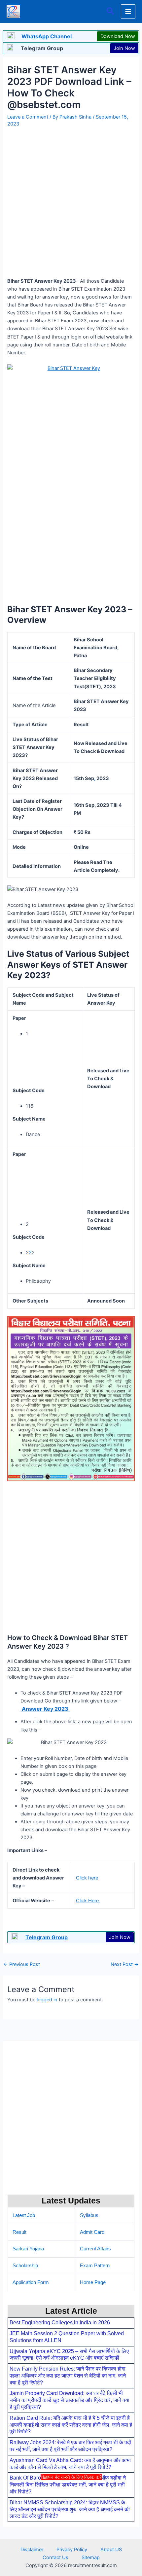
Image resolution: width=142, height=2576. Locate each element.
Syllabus (89, 2215)
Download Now (118, 36)
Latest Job (24, 2215)
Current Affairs (95, 2249)
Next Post (125, 1965)
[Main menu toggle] (128, 12)
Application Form (31, 2282)
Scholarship (25, 2266)
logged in (47, 2000)
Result (19, 2232)
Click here (87, 1878)
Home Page (93, 2282)
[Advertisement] (71, 2527)
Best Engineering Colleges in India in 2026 (60, 2323)
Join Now (124, 48)
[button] (111, 11)
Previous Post (22, 1965)
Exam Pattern (95, 2266)
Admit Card (92, 2232)
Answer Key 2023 (45, 1709)
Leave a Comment (28, 117)
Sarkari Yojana (28, 2249)
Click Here (88, 1901)
